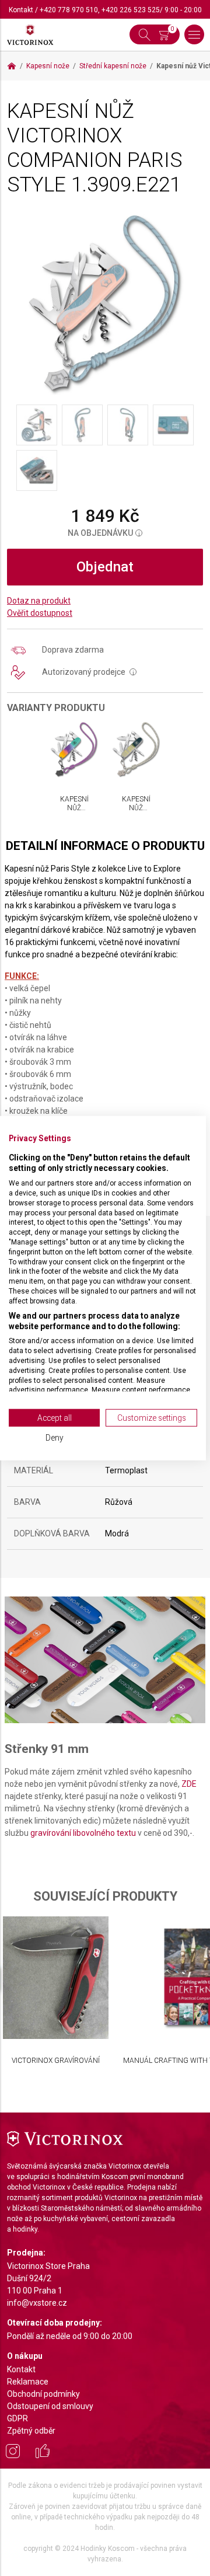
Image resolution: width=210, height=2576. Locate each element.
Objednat (105, 567)
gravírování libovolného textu (83, 1833)
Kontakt (21, 10)
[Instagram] (13, 2453)
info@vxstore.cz (37, 2303)
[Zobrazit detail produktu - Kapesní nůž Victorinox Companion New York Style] (136, 750)
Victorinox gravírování (56, 2061)
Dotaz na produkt (39, 601)
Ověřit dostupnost (40, 613)
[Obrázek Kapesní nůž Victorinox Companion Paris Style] (105, 303)
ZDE (189, 1784)
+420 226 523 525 (131, 10)
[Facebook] (43, 2453)
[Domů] (12, 66)
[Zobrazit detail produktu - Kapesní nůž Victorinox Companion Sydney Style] (74, 750)
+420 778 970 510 (69, 10)
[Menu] (194, 34)
